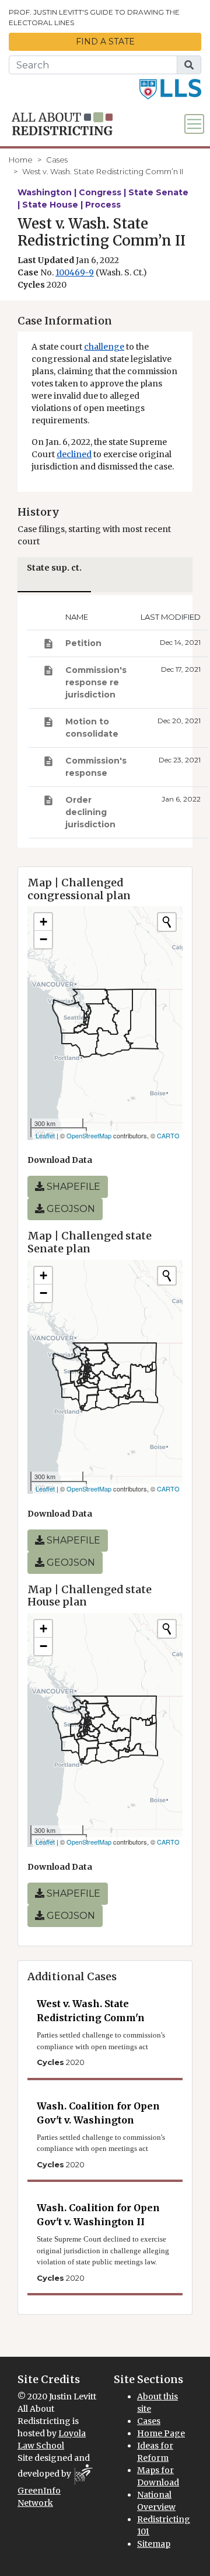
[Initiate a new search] (167, 922)
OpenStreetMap (89, 1135)
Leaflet (45, 1135)
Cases (57, 160)
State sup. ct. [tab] (54, 568)
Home (21, 160)
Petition (83, 643)
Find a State (105, 42)
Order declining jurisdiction (90, 812)
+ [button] (43, 922)
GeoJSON (70, 1209)
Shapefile (72, 1187)
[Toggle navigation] (194, 124)
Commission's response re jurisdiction (96, 682)
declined (74, 454)
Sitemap (154, 2544)
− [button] (43, 939)
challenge (104, 347)
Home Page (161, 2433)
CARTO (168, 1135)
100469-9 (75, 272)
